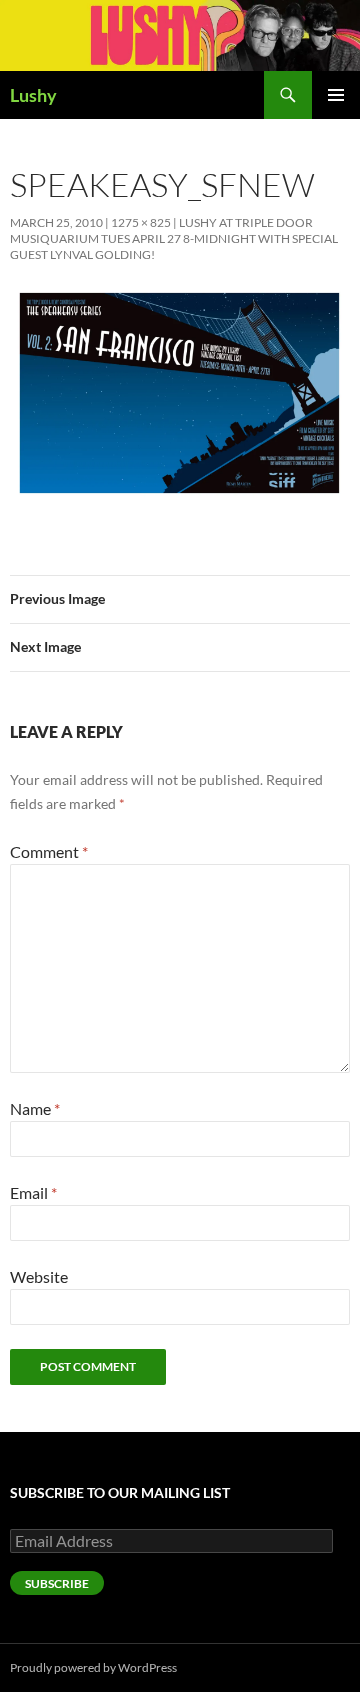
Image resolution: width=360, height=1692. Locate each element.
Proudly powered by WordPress (93, 1667)
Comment (49, 851)
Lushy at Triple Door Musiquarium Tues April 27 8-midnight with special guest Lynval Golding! (174, 238)
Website (39, 1276)
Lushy (33, 95)
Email (33, 1192)
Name (35, 1108)
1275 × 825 (141, 222)
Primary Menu (336, 95)
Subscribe (57, 1583)
